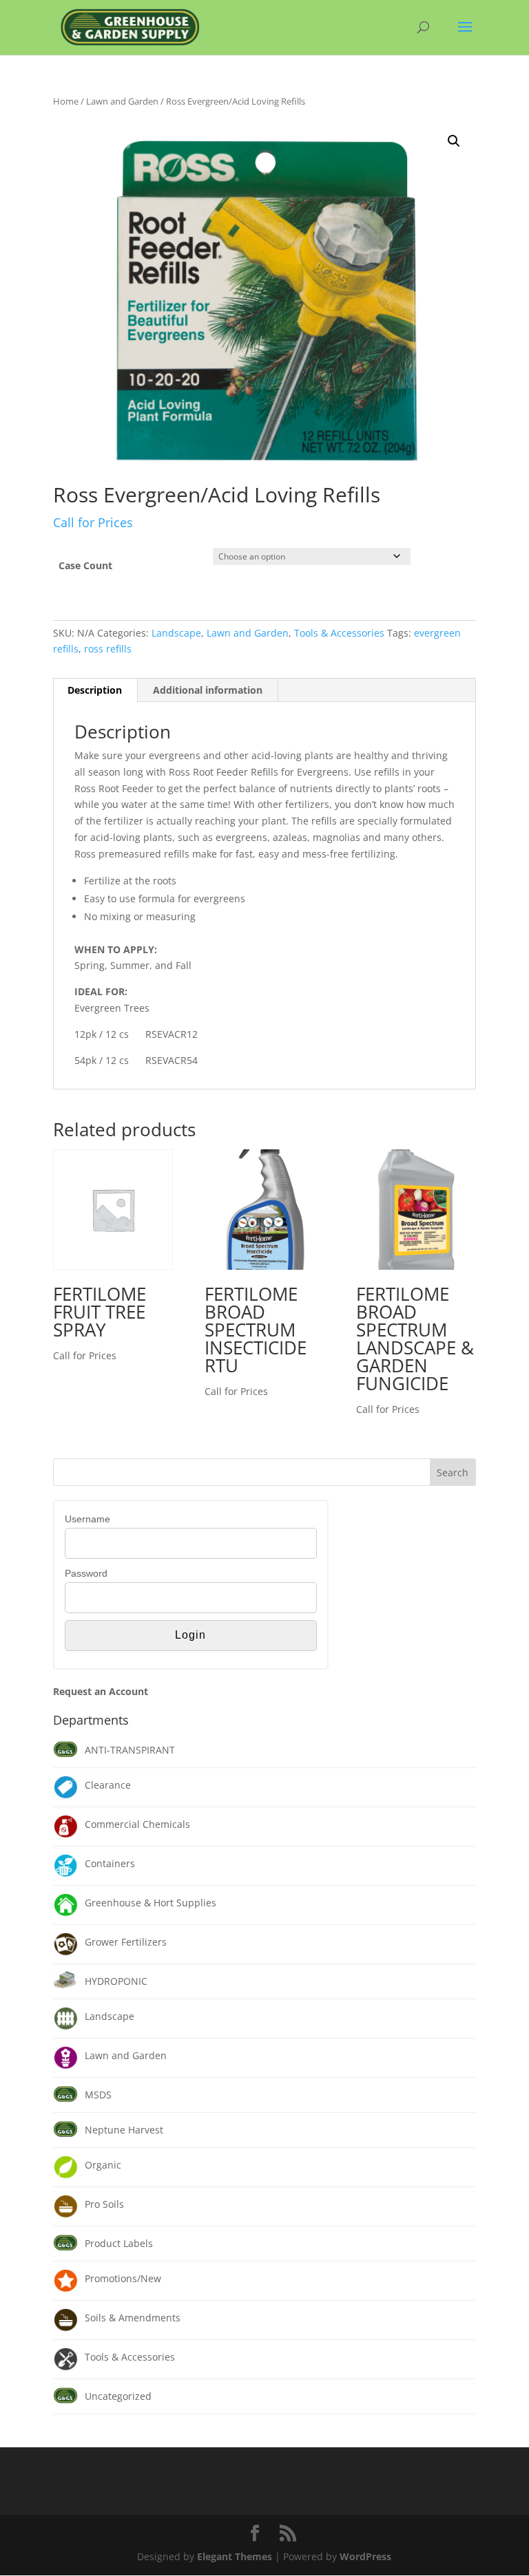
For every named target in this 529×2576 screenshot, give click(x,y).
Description (95, 690)
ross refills (108, 649)
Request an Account (101, 1691)
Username (87, 1519)
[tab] (95, 690)
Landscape (176, 633)
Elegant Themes (235, 2556)
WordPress (365, 2556)
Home (66, 101)
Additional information (208, 690)
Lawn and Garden (122, 101)
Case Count (85, 565)
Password (86, 1573)
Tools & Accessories (339, 633)
